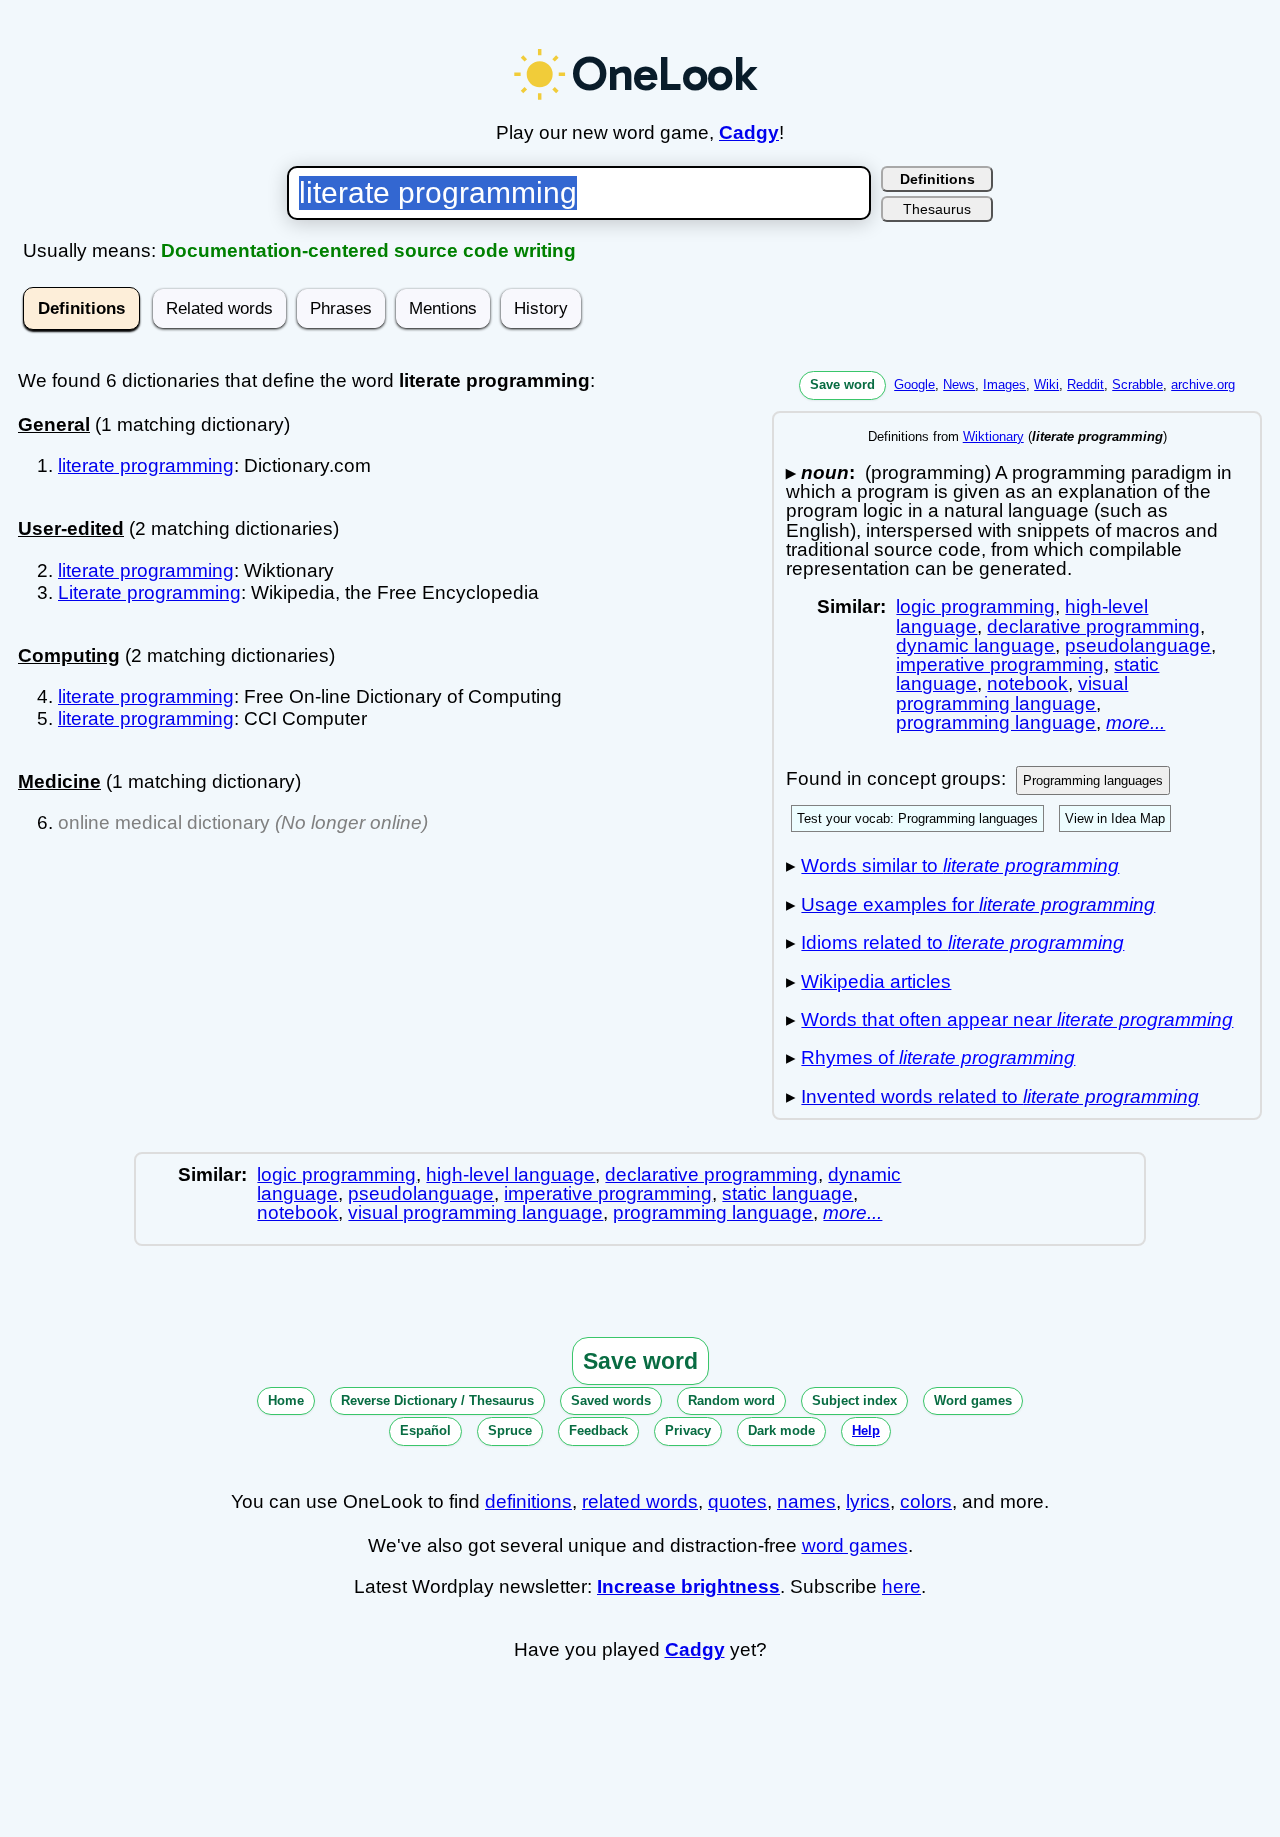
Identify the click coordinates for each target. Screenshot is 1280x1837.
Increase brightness (688, 1586)
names (806, 1501)
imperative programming (1000, 664)
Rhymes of (938, 1057)
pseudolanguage (1138, 645)
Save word (842, 384)
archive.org (1203, 384)
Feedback (598, 1430)
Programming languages (1093, 780)
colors (926, 1501)
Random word (731, 1400)
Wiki (1046, 384)
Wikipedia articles (876, 981)
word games (855, 1545)
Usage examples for (978, 904)
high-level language (510, 1174)
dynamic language (975, 645)
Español (425, 1430)
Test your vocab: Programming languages (917, 818)
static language (787, 1193)
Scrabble (1137, 384)
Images (1004, 384)
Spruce (510, 1430)
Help (866, 1430)
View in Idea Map (1115, 818)
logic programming (975, 606)
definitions (528, 1501)
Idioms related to (962, 942)
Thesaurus (937, 209)
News (959, 384)
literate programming (146, 465)
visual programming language (1012, 693)
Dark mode (781, 1430)
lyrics (868, 1501)
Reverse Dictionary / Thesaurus (437, 1400)
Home (286, 1400)
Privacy (688, 1430)
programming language (996, 722)
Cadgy (749, 132)
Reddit (1085, 384)
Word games (973, 1400)
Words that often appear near (1017, 1019)
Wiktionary (993, 436)
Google (914, 384)
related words (640, 1501)
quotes (737, 1501)
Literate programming (149, 592)
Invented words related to (1000, 1096)
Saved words (611, 1400)
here (901, 1586)
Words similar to (960, 865)
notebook (1027, 683)
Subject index (854, 1400)
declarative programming (1093, 626)
